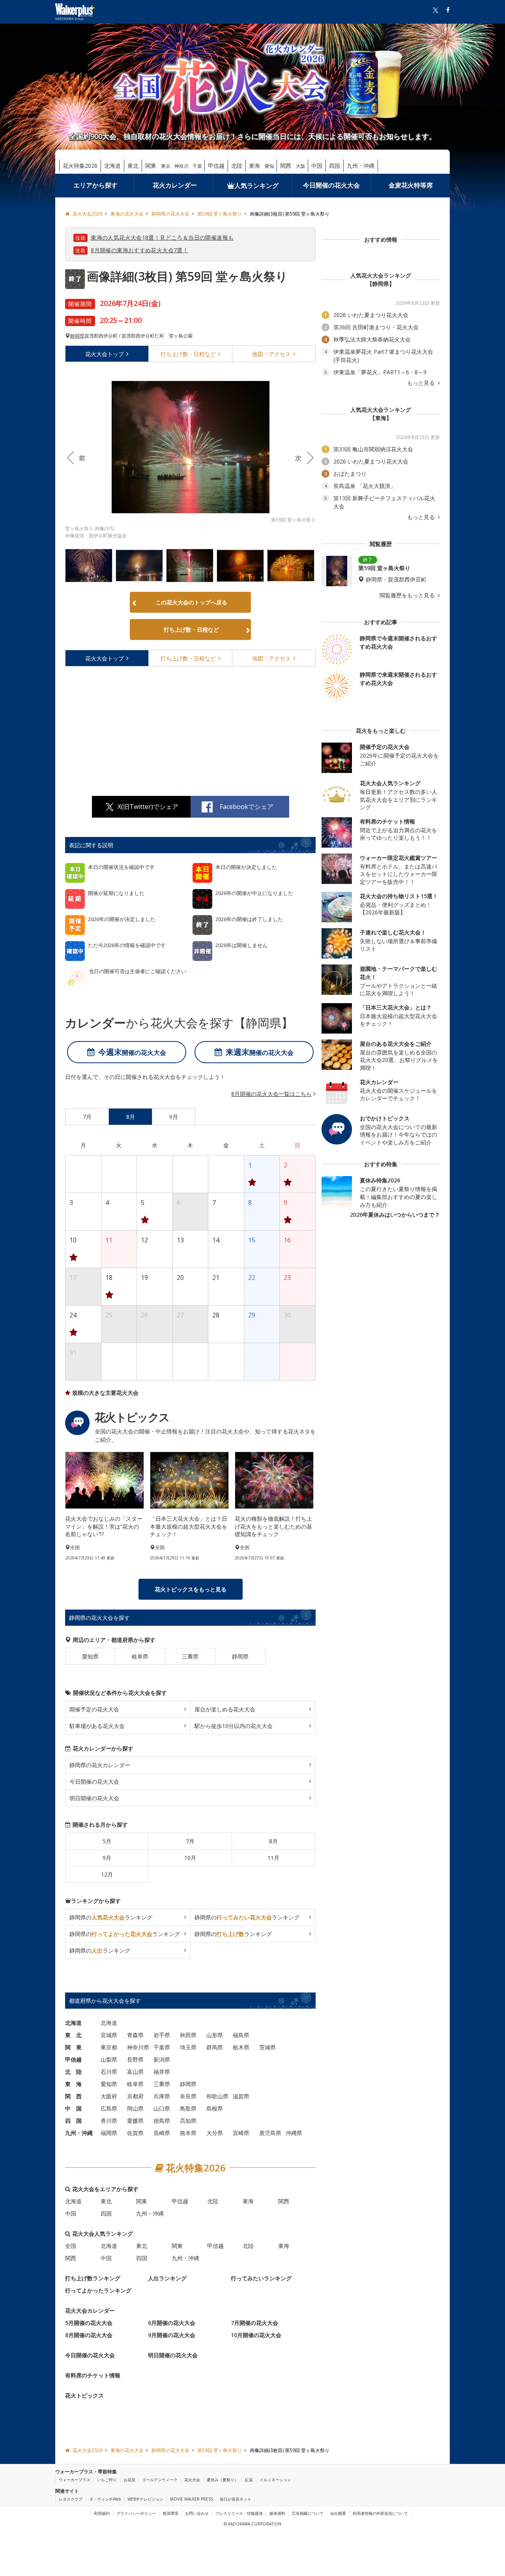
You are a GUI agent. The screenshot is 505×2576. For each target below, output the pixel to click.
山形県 (215, 2035)
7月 (190, 1841)
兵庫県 (162, 2096)
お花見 (129, 2480)
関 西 (73, 2096)
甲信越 (216, 166)
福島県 (241, 2035)
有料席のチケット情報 (93, 2375)
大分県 (215, 2133)
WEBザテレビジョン (145, 2499)
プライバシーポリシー (136, 2513)
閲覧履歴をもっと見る (408, 595)
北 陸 (73, 2072)
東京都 (109, 2047)
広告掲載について (308, 2513)
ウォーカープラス (75, 2480)
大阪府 (109, 2096)
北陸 (237, 166)
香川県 (109, 2121)
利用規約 (102, 2513)
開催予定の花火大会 (94, 1709)
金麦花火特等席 (411, 185)
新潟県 (162, 2059)
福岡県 (109, 2133)
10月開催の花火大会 (256, 2335)
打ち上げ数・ (188, 354)
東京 (166, 166)
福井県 (162, 2072)
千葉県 (162, 2047)
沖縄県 (294, 2133)
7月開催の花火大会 (254, 2323)
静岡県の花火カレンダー (100, 1765)
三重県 (190, 1656)
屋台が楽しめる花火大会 (225, 1709)
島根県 (215, 2108)
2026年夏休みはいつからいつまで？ (395, 1215)
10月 (190, 1858)
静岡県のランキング (111, 1917)
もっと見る (422, 383)
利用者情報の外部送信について (380, 2513)
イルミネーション (275, 2480)
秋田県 (188, 2035)
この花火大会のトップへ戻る (191, 602)
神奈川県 (138, 2047)
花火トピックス (84, 2395)
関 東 (73, 2047)
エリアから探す (95, 185)
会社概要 (338, 2513)
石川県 (109, 2072)
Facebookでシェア (247, 807)
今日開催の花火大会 (331, 185)
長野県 (135, 2059)
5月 (107, 1841)
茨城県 (267, 2047)
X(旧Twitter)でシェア (148, 807)
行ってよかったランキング (98, 2290)
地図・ (271, 354)
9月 (107, 1858)
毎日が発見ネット (236, 2499)
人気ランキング (256, 186)
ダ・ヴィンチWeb (105, 2499)
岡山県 (135, 2108)
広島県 (109, 2108)
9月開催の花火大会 (172, 2335)
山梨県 (109, 2059)
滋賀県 (241, 2096)
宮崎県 (241, 2133)
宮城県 (109, 2035)
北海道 (112, 166)
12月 (107, 1874)
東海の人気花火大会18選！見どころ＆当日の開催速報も (162, 237)
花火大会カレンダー (90, 2311)
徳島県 (162, 2121)
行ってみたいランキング (261, 2278)
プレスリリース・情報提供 (239, 2513)
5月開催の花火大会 (89, 2323)
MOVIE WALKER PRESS (192, 2499)
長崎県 (162, 2133)
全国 (71, 2246)
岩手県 (162, 2035)
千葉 (197, 166)
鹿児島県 (270, 2133)
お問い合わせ (197, 2513)
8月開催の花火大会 (89, 2335)
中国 (317, 166)
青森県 (135, 2035)
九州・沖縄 (361, 166)
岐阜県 (140, 1656)
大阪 (301, 166)
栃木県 (241, 2047)
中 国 (73, 2108)
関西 (286, 166)
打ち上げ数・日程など (191, 629)
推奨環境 (170, 2513)
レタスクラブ (71, 2499)
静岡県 (77, 336)
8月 (273, 1841)
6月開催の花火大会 (172, 2323)
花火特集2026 (80, 166)
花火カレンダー (175, 185)
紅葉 (249, 2480)
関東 (151, 166)
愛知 (269, 166)
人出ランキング (167, 2278)
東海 (254, 166)
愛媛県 (135, 2121)
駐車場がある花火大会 (97, 1726)
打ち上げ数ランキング (93, 2278)
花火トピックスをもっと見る (191, 1589)
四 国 (73, 2121)
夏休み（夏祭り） (223, 2480)
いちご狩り (107, 2480)
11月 (273, 1858)
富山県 (135, 2072)
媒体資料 (277, 2513)
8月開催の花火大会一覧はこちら (271, 1094)
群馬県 (215, 2047)
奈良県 (188, 2096)
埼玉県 (188, 2047)
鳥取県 (188, 2108)
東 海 (73, 2084)
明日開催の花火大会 (94, 1798)
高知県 (188, 2121)
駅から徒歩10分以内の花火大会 (234, 1726)
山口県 (162, 2108)
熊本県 (188, 2133)
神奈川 (181, 166)
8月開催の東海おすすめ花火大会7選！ (139, 250)
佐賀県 (135, 2133)
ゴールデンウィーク (160, 2480)
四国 (335, 166)
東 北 (73, 2035)
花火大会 (105, 354)
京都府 (135, 2096)
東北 (133, 166)
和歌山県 (217, 2096)
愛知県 (90, 1656)
